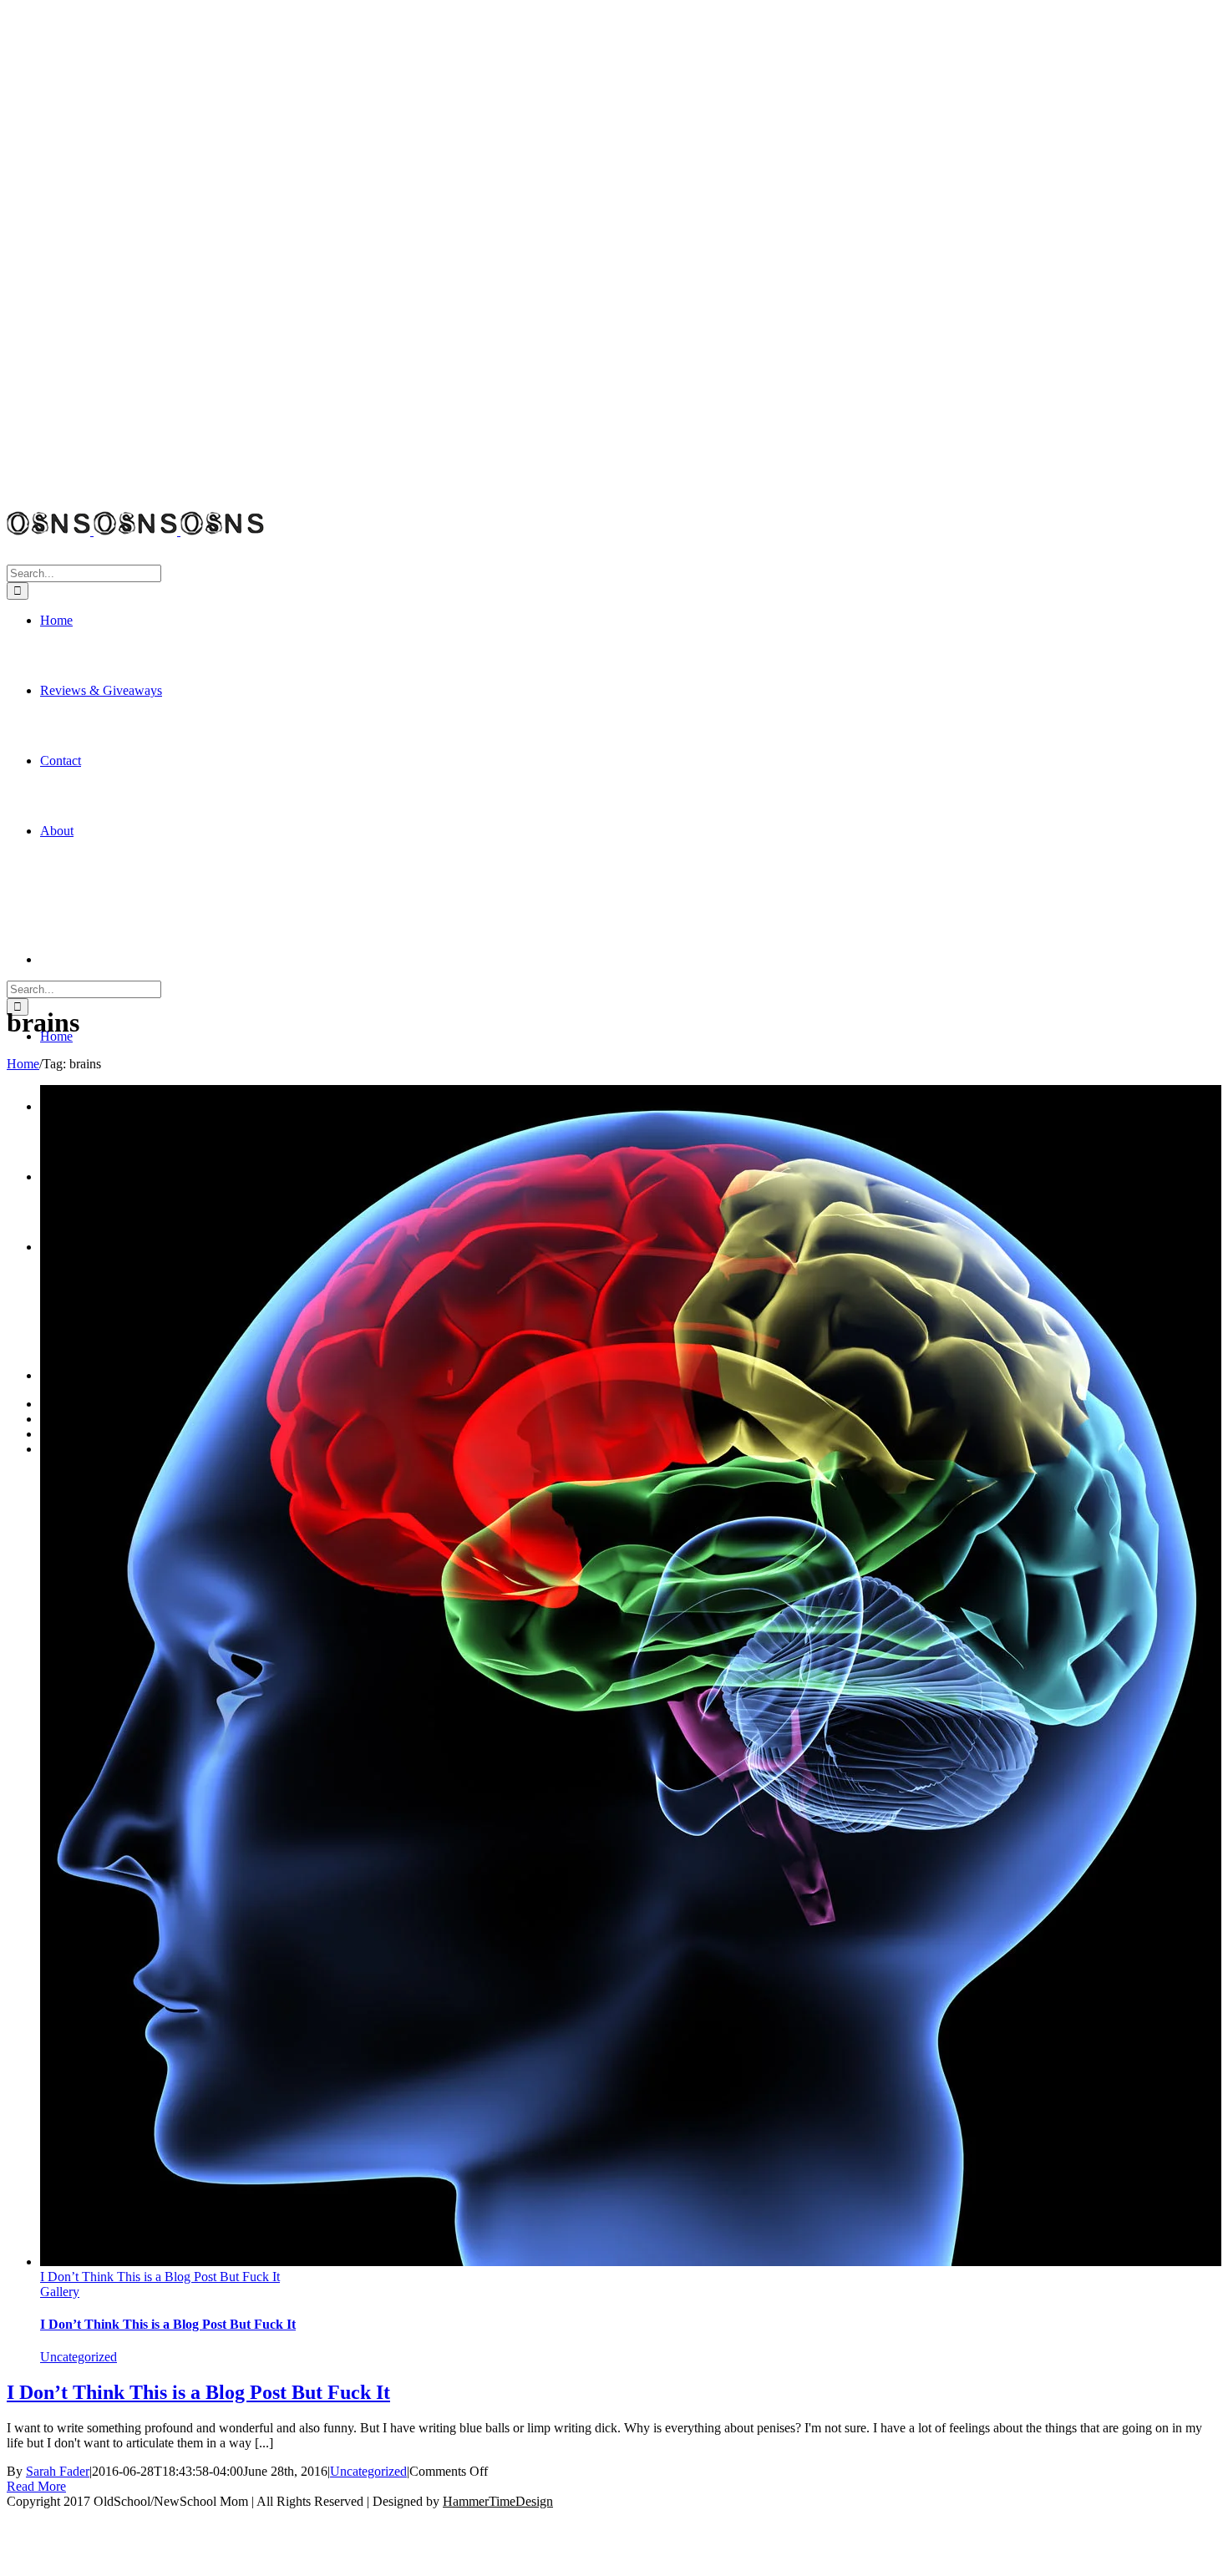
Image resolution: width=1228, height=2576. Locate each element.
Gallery (60, 2292)
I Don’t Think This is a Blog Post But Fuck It (160, 2277)
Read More (36, 2486)
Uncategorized (79, 2357)
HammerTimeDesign (498, 2501)
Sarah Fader (58, 2471)
